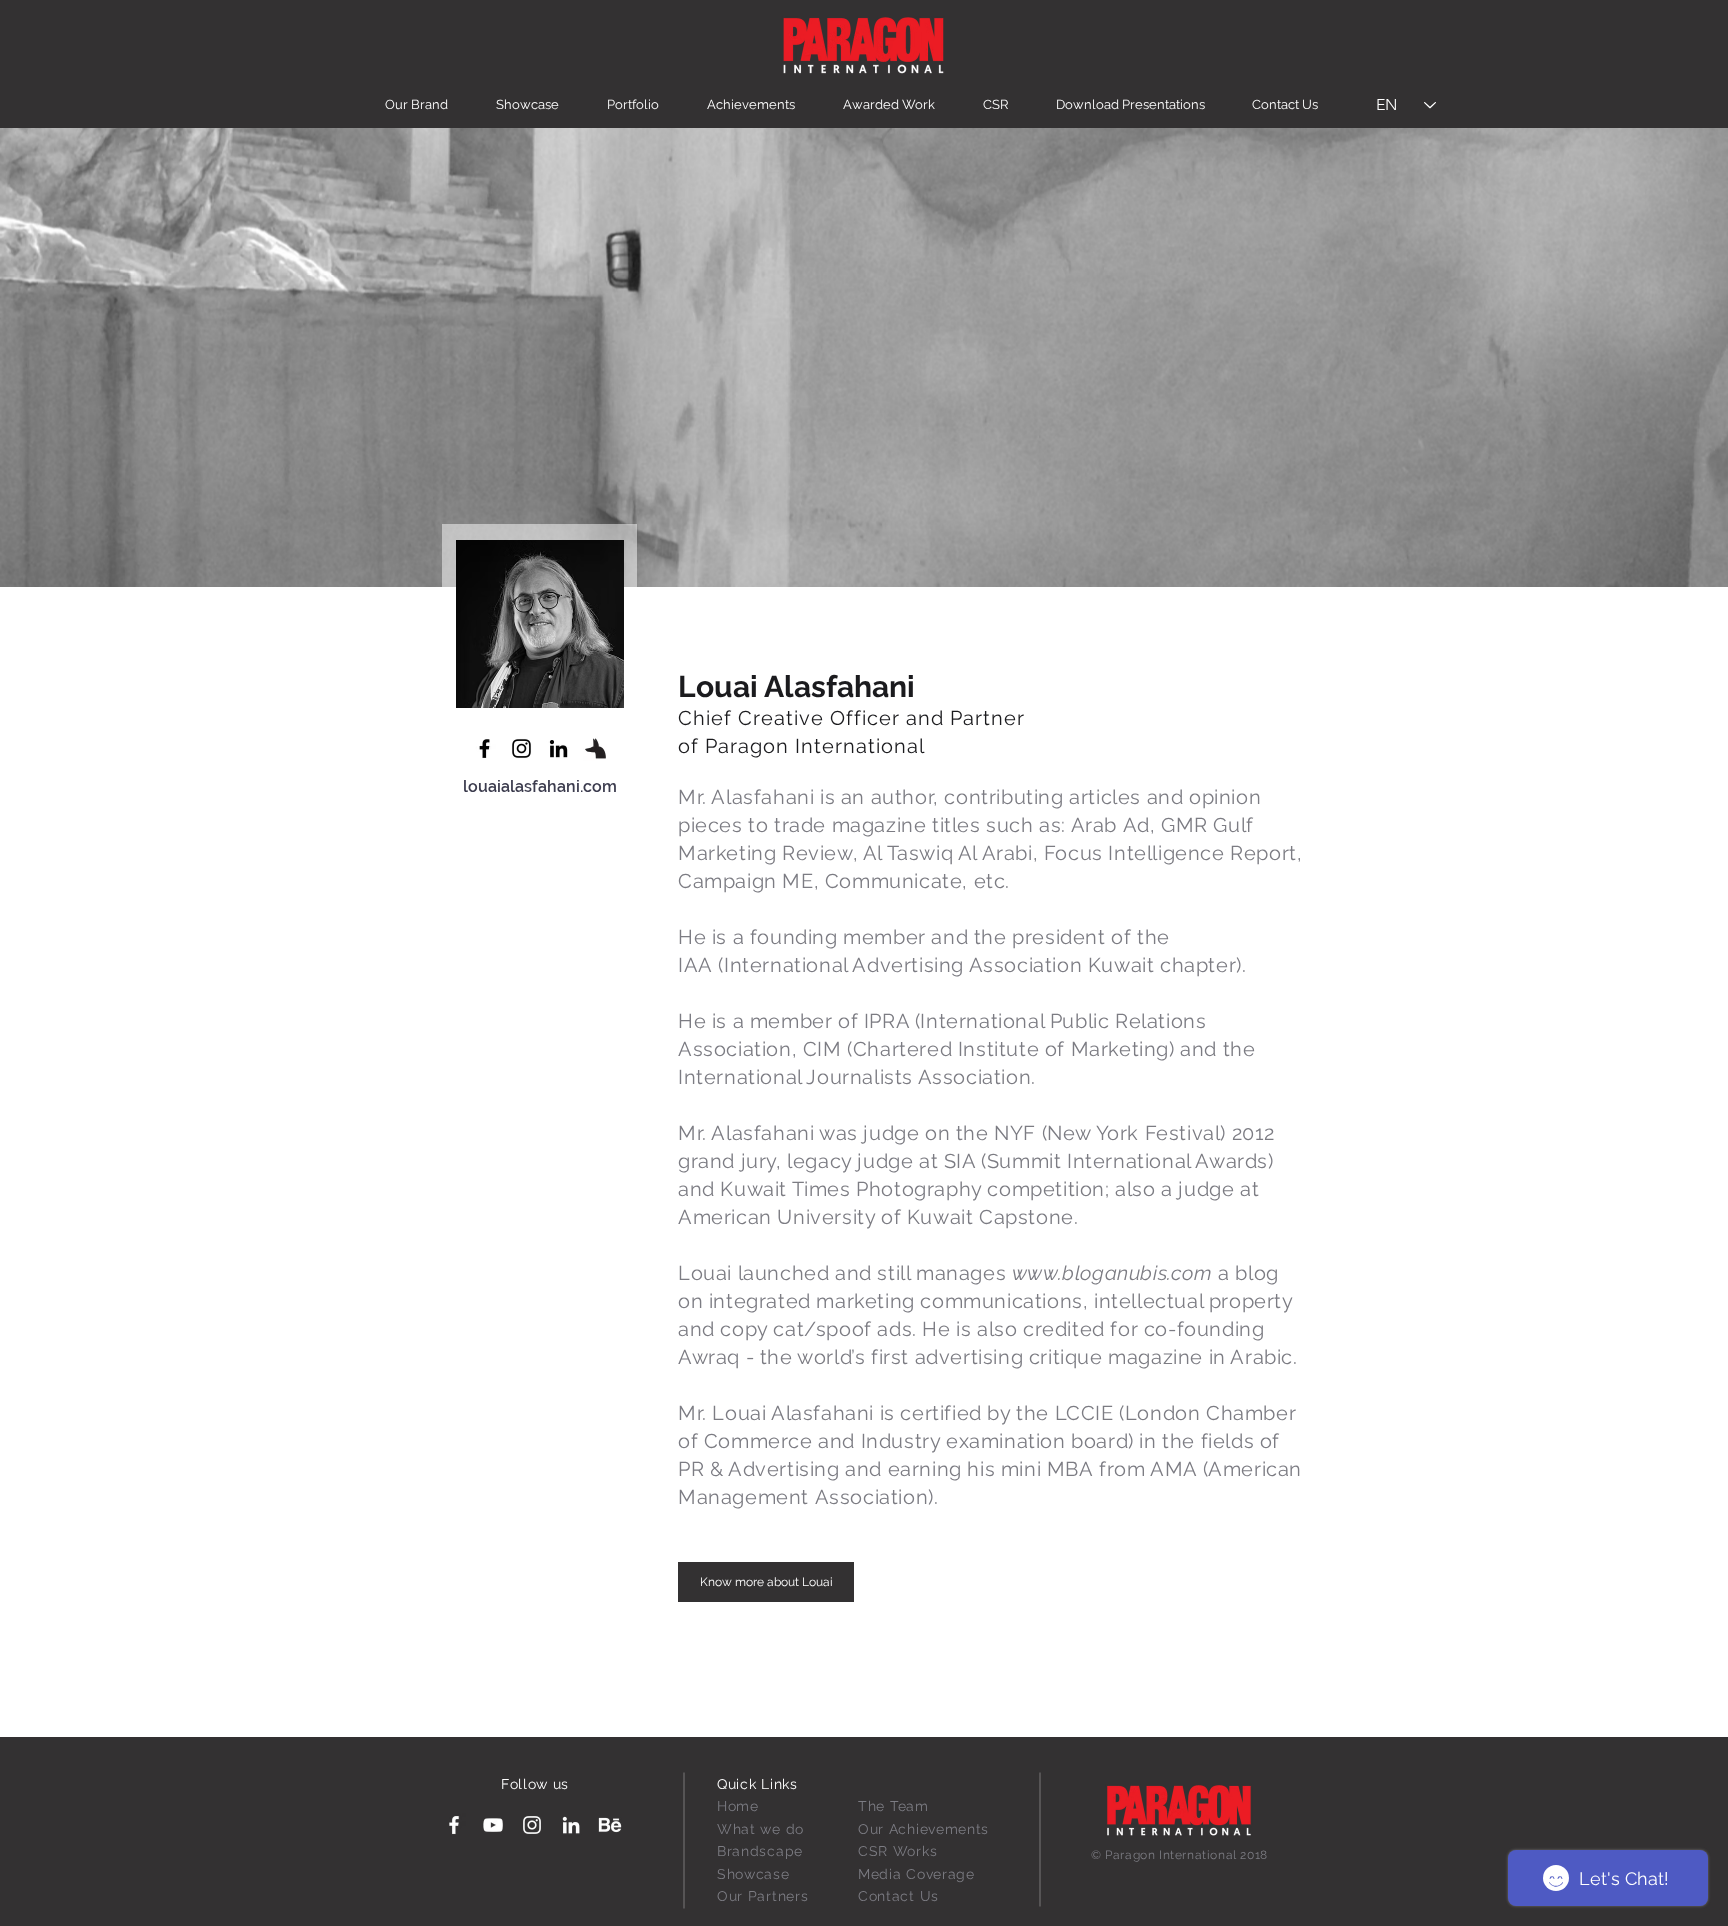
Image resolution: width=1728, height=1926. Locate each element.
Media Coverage (916, 1874)
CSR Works (897, 1851)
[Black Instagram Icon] (521, 748)
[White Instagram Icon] (532, 1825)
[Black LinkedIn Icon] (558, 748)
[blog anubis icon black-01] (595, 748)
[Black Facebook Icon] (484, 748)
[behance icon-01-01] (610, 1825)
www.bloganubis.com (1112, 1273)
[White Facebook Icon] (454, 1825)
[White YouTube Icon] (493, 1825)
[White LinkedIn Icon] (571, 1825)
